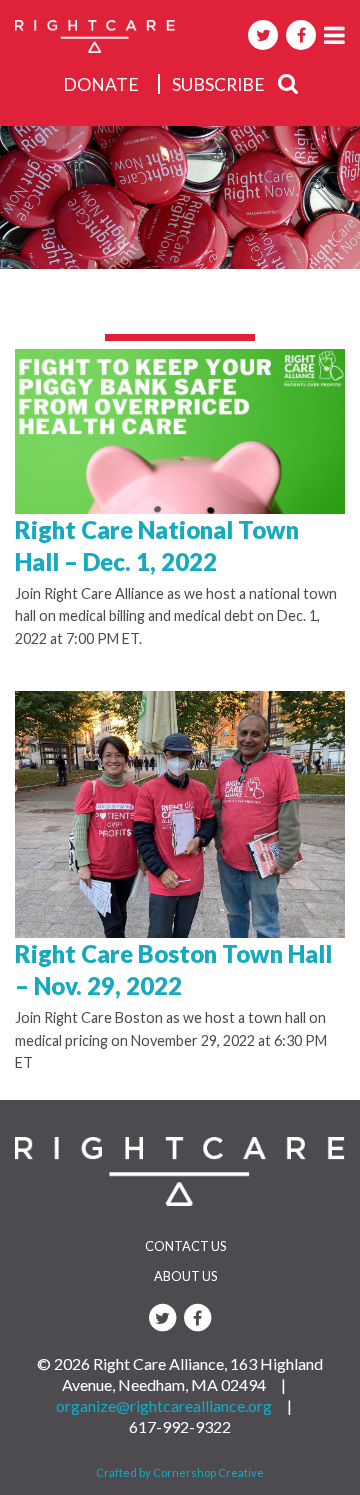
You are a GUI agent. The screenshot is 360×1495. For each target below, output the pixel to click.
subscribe (218, 84)
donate (101, 84)
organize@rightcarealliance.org (164, 1405)
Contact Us (185, 1246)
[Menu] (334, 34)
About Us (185, 1276)
